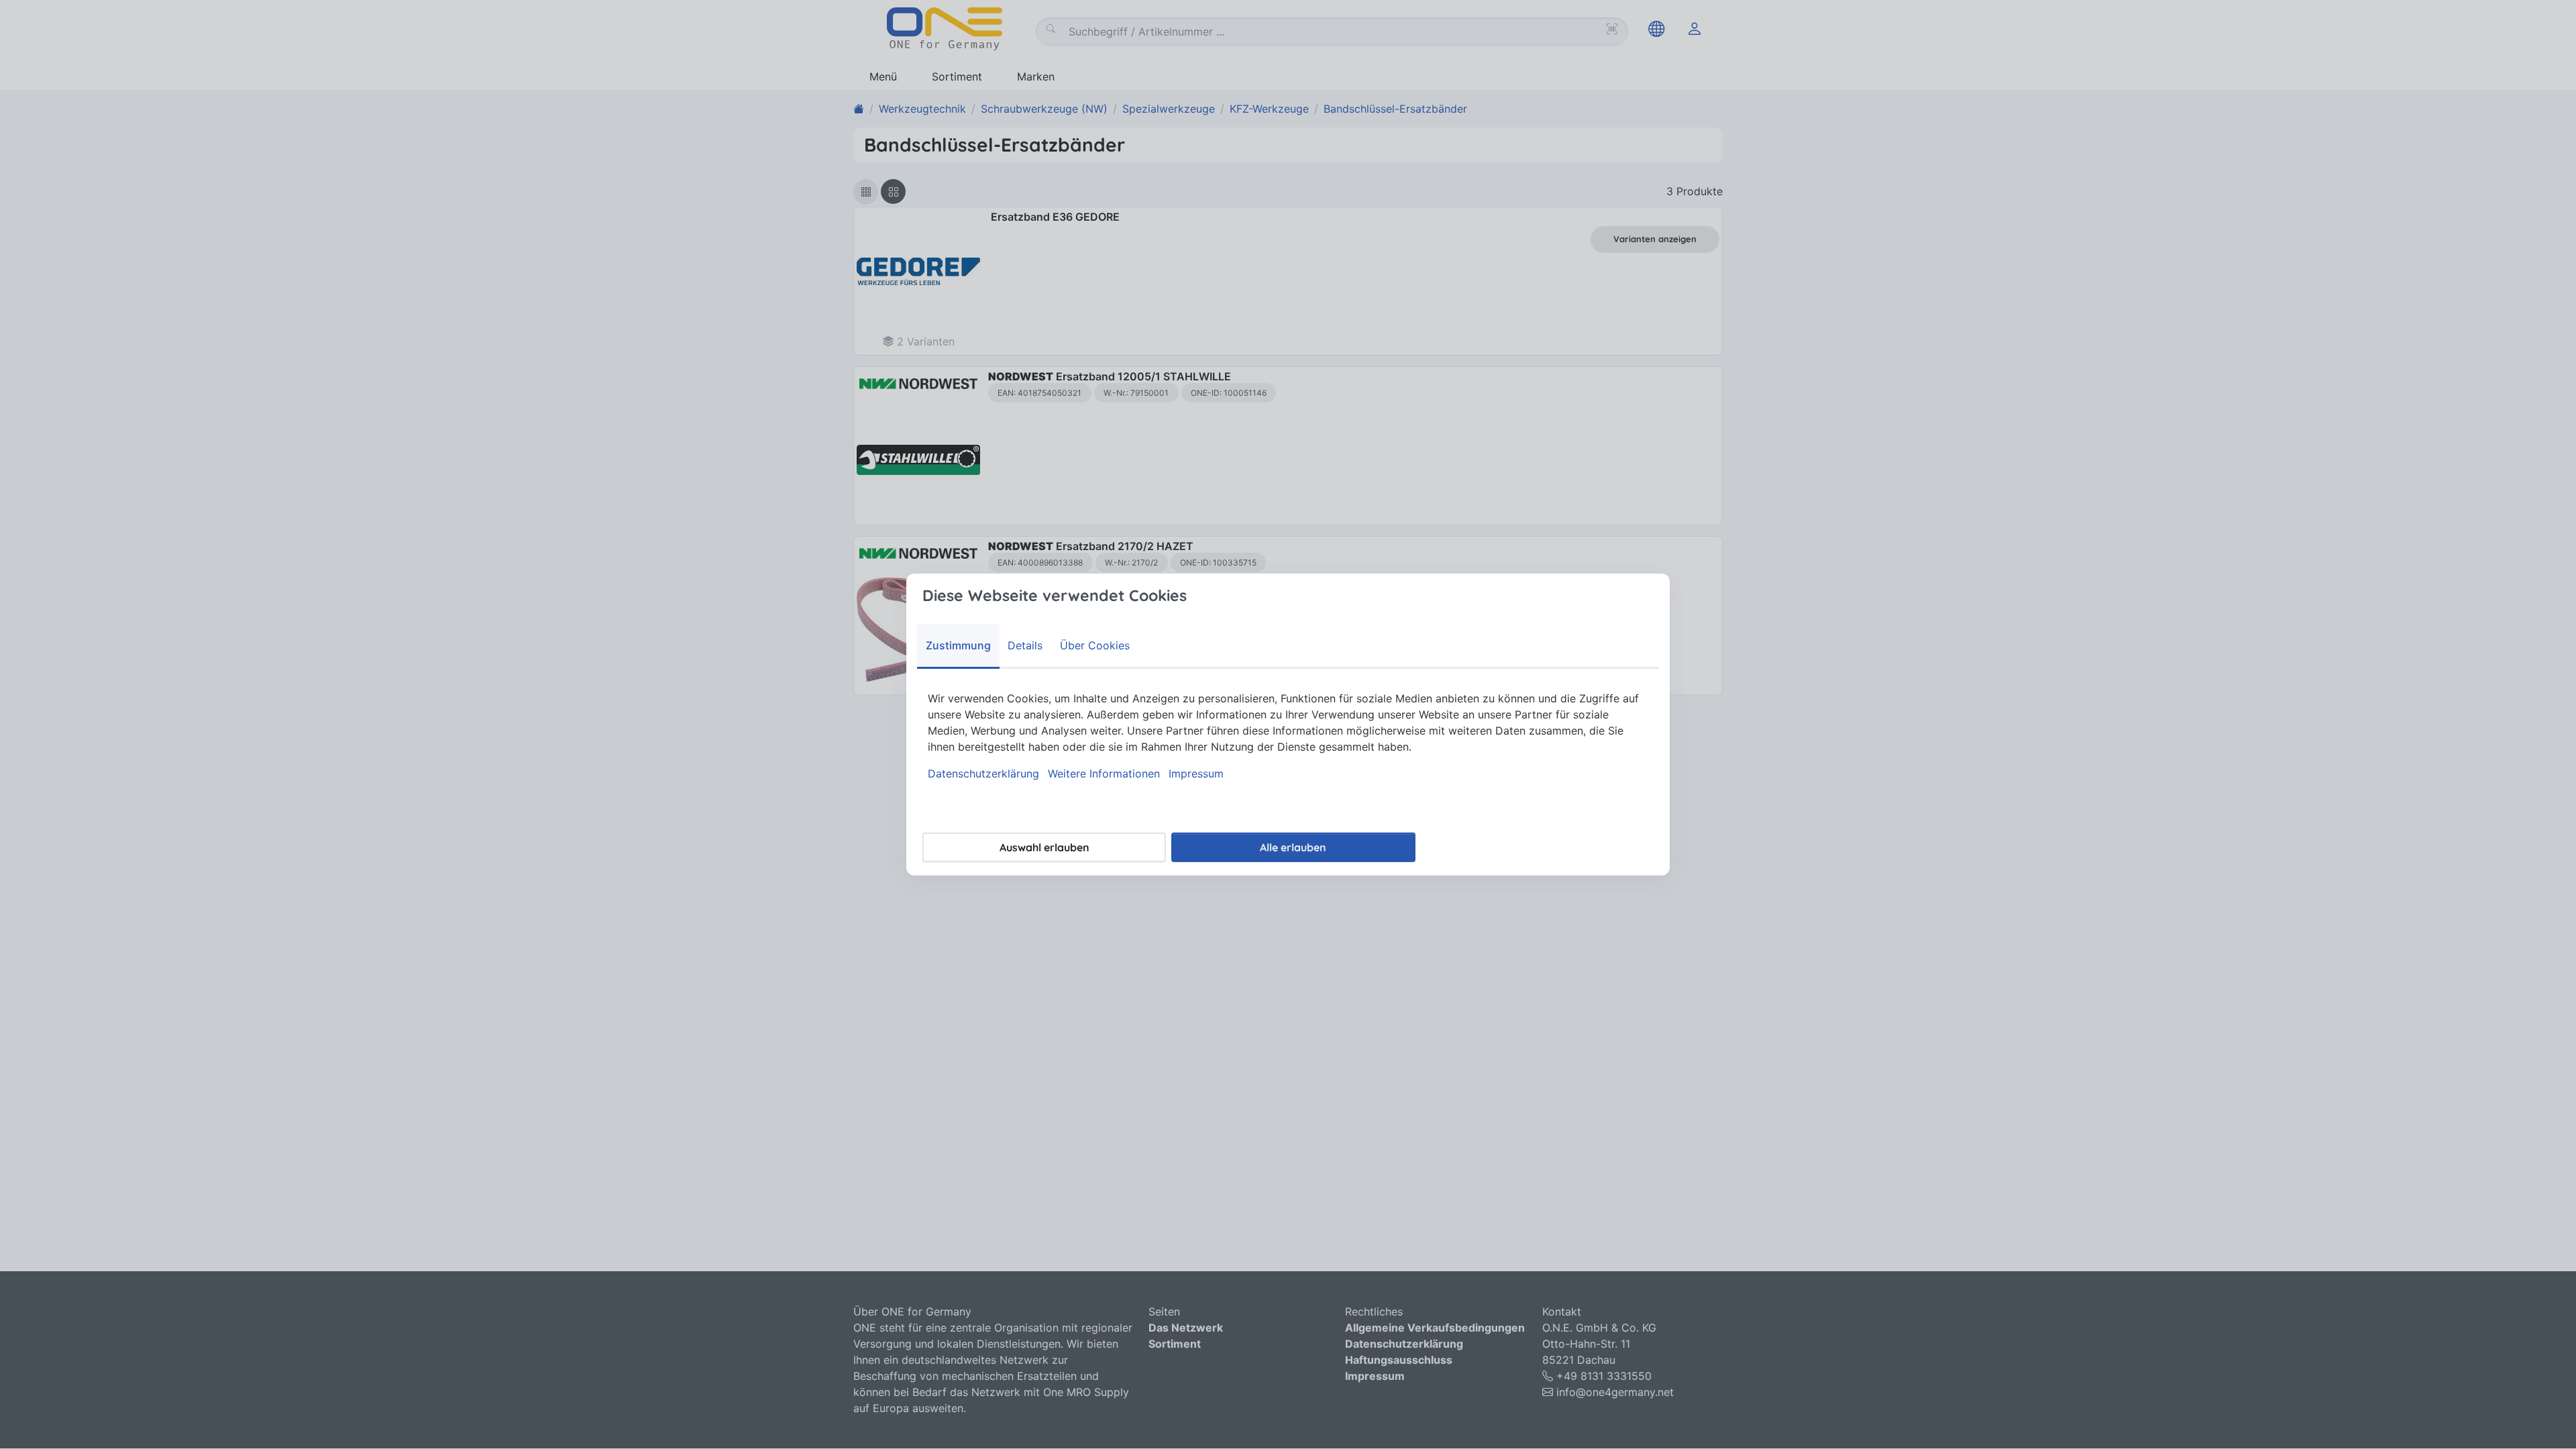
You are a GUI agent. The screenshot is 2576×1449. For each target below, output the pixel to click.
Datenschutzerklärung (983, 773)
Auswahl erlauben (1044, 847)
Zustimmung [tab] (958, 645)
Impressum (1196, 773)
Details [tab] (1025, 645)
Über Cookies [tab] (1095, 645)
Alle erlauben (1293, 847)
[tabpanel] (1288, 736)
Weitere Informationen (1104, 773)
